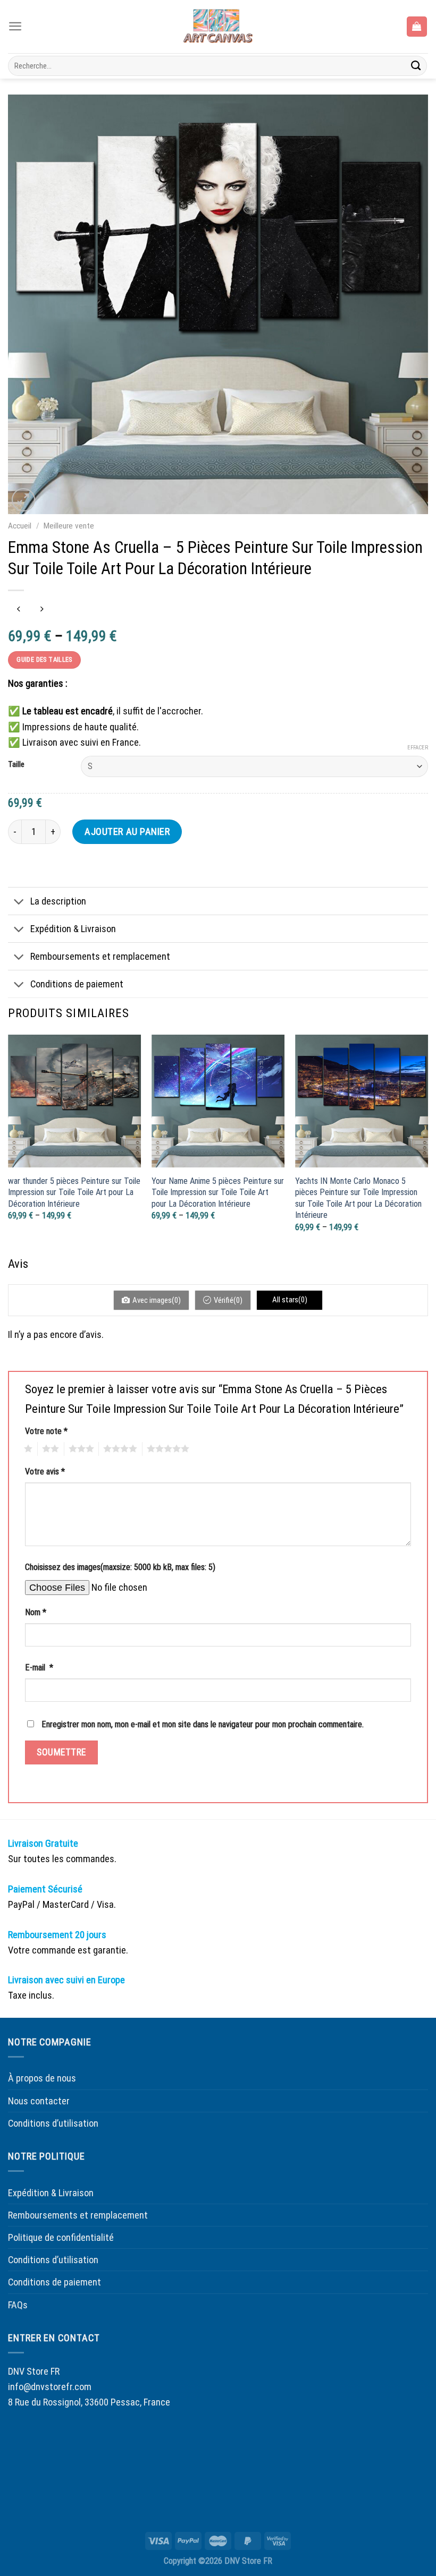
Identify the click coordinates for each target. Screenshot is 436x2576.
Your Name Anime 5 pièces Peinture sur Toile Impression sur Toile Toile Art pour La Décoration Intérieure (218, 1192)
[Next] (427, 1144)
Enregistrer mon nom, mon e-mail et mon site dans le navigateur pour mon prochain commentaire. (203, 1724)
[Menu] (15, 26)
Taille (16, 765)
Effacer (418, 748)
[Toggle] (19, 902)
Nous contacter (39, 2101)
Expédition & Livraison (73, 929)
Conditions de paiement (77, 984)
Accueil (20, 526)
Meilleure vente (69, 526)
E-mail (39, 1667)
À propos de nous (42, 2078)
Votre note (46, 1431)
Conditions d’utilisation (53, 2123)
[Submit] (416, 66)
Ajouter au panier (127, 831)
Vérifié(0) (228, 1300)
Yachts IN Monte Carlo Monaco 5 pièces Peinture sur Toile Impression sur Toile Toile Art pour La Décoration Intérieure (358, 1198)
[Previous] (9, 1144)
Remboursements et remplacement (100, 956)
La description (58, 901)
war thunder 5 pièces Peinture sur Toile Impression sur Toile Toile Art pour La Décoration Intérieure (74, 1192)
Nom (36, 1612)
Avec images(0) (157, 1300)
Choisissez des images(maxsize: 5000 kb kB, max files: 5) (120, 1567)
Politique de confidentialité (61, 2237)
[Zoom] (23, 500)
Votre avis (45, 1472)
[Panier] (417, 26)
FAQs (18, 2305)
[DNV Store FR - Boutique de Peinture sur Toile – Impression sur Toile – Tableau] (218, 27)
